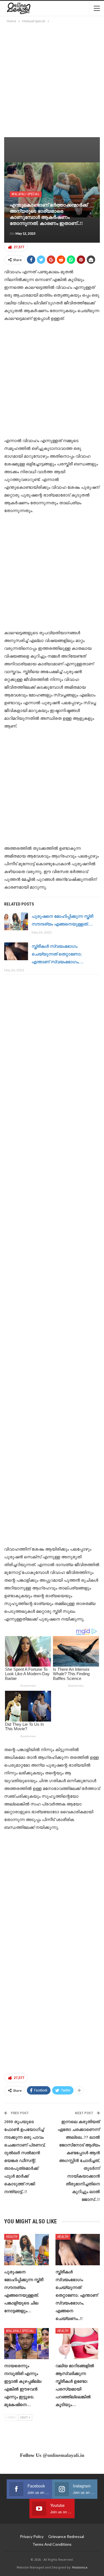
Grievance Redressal (66, 2536)
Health (12, 2237)
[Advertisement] (52, 79)
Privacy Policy (32, 2536)
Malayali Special (26, 194)
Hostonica (80, 2567)
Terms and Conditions (52, 2544)
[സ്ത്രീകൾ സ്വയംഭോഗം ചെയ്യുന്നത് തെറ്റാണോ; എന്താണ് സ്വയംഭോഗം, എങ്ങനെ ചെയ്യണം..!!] (16, 951)
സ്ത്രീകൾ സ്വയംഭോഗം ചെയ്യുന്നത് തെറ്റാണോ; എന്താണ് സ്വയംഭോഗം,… (58, 954)
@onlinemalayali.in (64, 2455)
